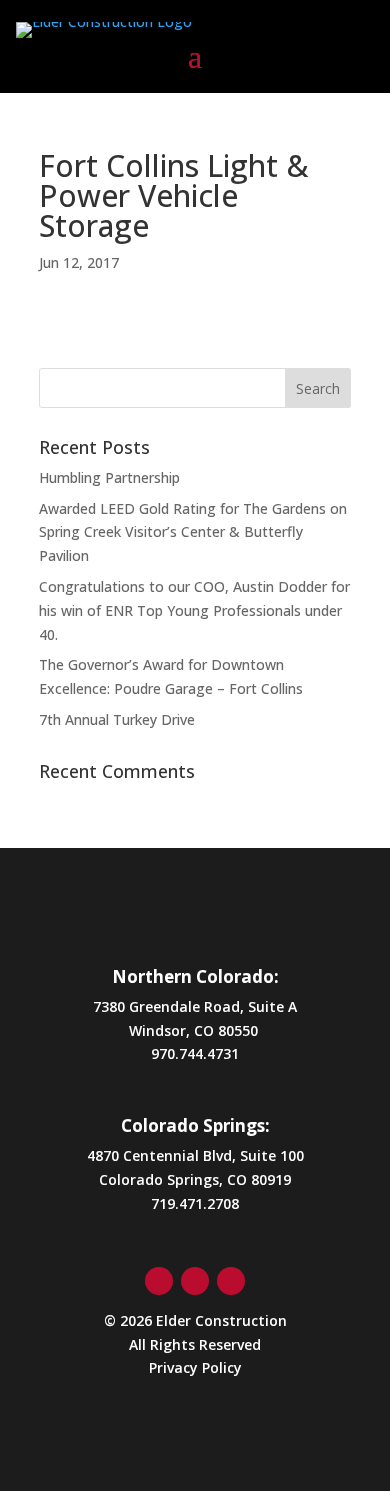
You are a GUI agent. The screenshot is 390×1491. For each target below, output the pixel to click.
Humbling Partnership (109, 477)
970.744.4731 (195, 1053)
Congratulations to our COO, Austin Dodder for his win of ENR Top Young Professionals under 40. (194, 610)
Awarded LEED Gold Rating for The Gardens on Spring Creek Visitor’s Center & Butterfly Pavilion (193, 532)
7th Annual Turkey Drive (117, 719)
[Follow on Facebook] (159, 1281)
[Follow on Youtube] (231, 1281)
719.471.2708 (195, 1203)
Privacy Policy (195, 1367)
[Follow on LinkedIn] (195, 1281)
